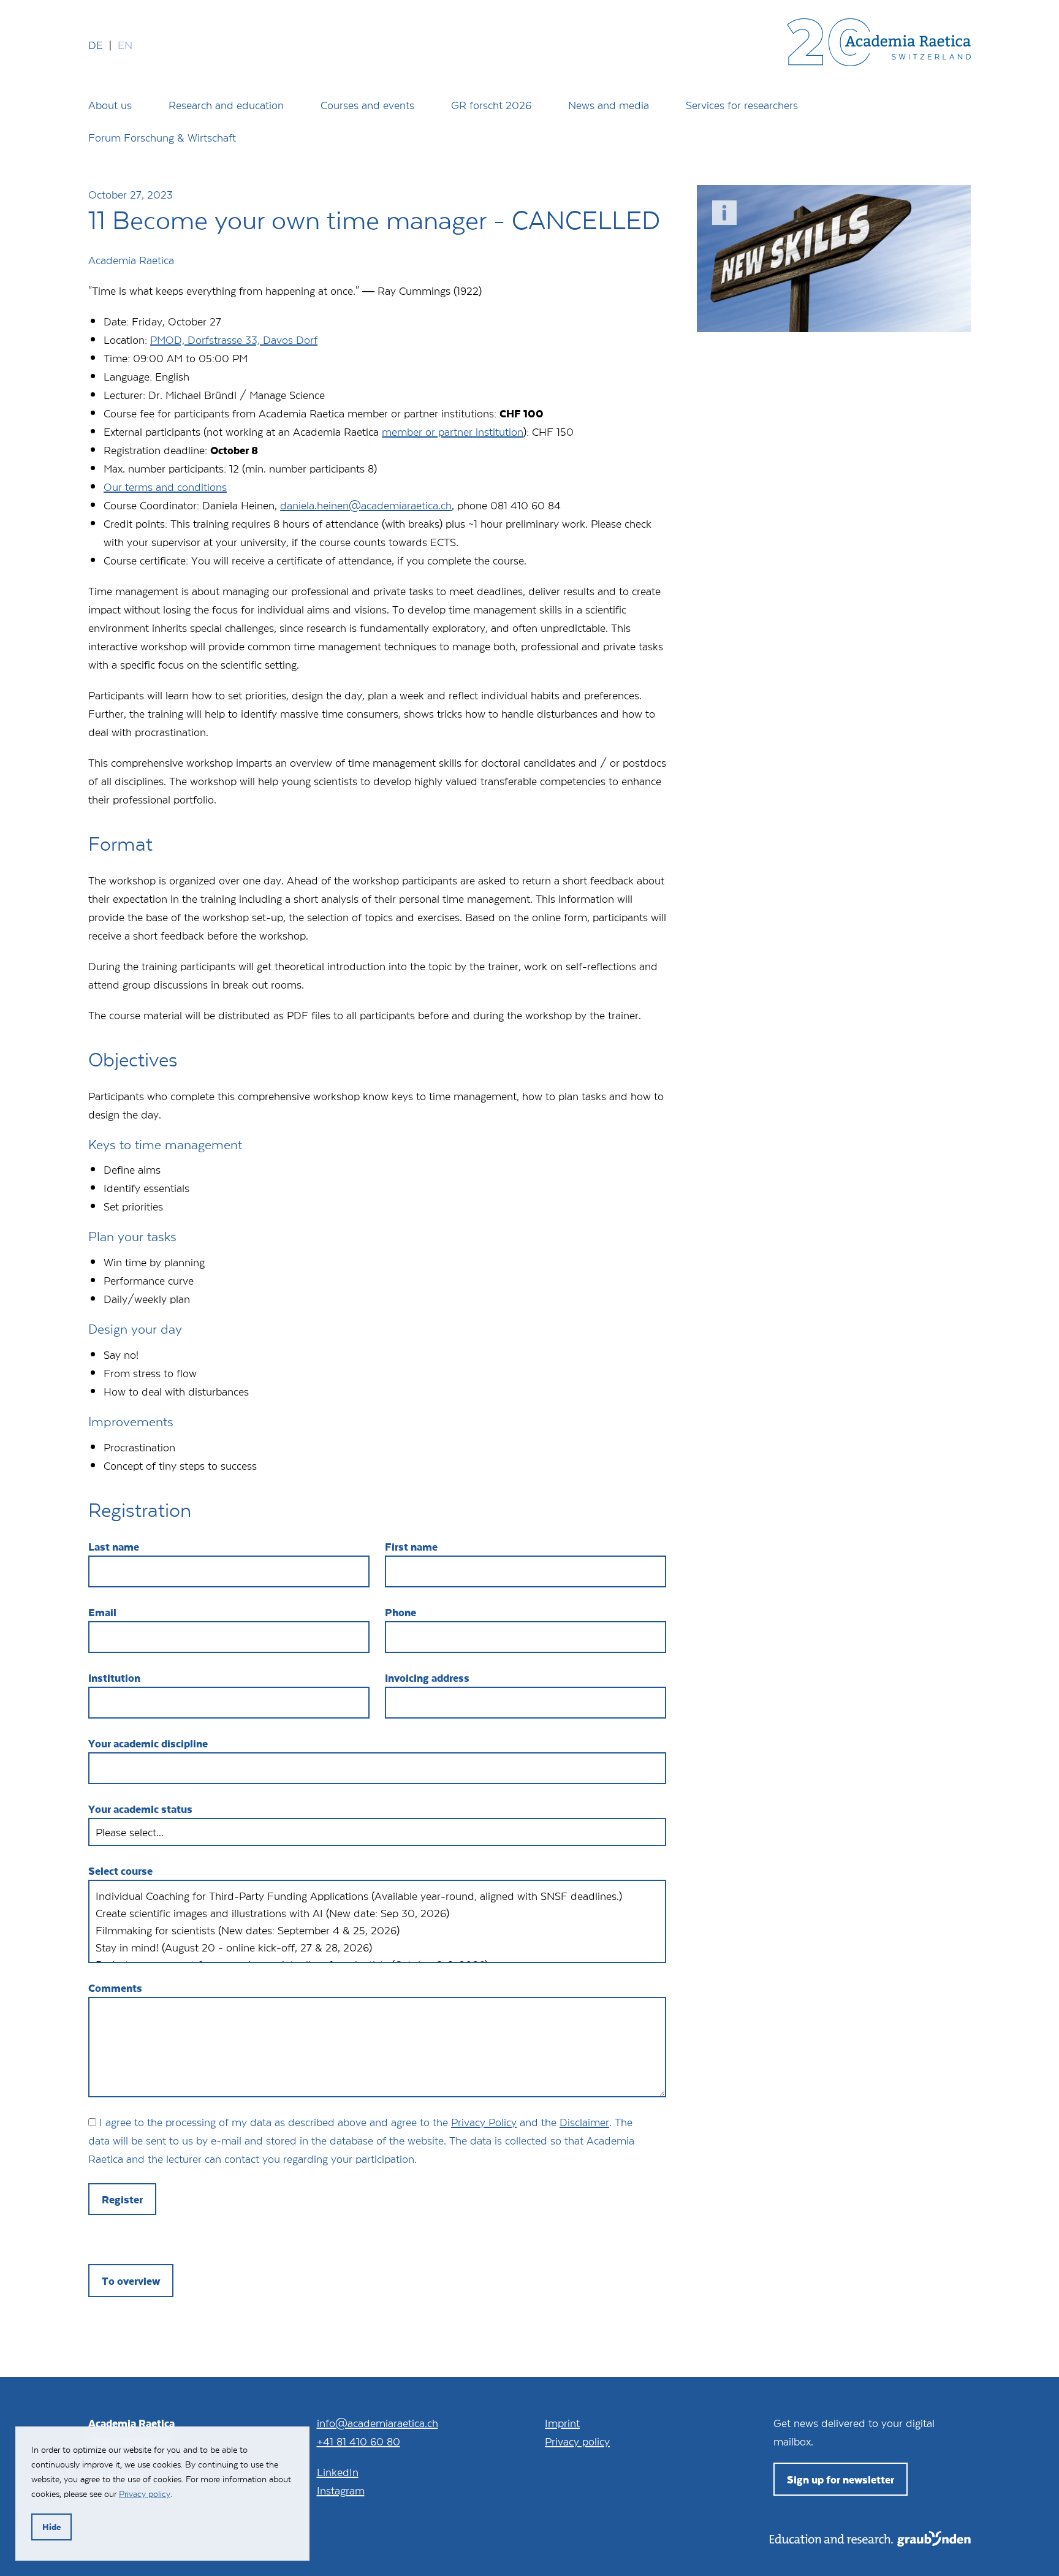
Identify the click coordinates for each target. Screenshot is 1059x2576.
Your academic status (140, 1809)
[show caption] (724, 213)
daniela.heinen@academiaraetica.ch (366, 505)
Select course (120, 1871)
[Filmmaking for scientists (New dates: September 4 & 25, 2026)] (377, 1930)
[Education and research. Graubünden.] (870, 2542)
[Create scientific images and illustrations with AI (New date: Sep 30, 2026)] (377, 1913)
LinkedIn (338, 2472)
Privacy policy (577, 2441)
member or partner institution (453, 431)
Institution (114, 1677)
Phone (400, 1612)
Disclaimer (584, 2122)
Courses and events (367, 105)
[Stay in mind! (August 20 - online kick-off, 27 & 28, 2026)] (377, 1947)
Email (102, 1612)
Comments (115, 1988)
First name (411, 1546)
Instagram (341, 2490)
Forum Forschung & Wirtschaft (162, 137)
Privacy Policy (484, 2122)
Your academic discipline (148, 1743)
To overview (131, 2281)
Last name (114, 1546)
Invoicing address (427, 1677)
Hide (51, 2527)
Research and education (226, 105)
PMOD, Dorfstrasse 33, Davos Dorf (234, 340)
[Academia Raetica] (879, 45)
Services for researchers (742, 105)
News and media (609, 105)
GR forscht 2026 (491, 105)
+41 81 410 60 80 (359, 2441)
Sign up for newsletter (841, 2479)
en (125, 45)
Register (122, 2199)
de (96, 45)
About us (110, 105)
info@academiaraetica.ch (378, 2423)
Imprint (562, 2423)
